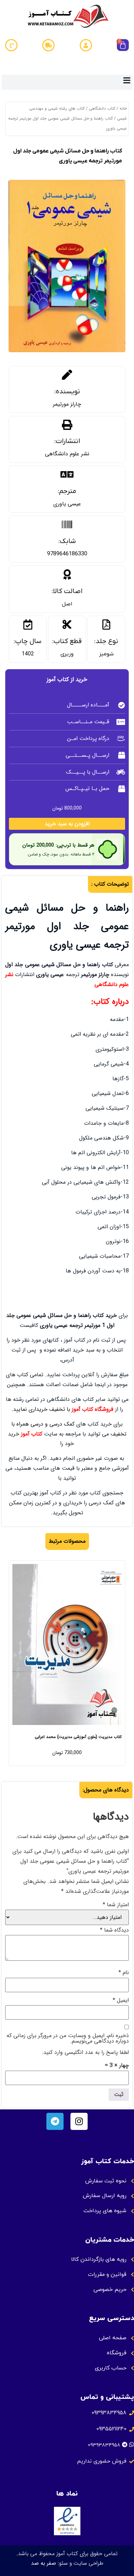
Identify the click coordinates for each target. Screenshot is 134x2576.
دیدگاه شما (114, 1930)
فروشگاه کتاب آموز (93, 1409)
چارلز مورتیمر (67, 404)
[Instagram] (79, 2121)
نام (124, 1973)
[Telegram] (55, 2121)
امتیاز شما (116, 1905)
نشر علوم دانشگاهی (67, 454)
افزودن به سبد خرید (67, 824)
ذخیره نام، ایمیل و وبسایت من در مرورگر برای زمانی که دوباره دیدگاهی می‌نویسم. (68, 2038)
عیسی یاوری (67, 504)
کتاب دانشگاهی (102, 108)
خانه (123, 108)
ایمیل (121, 2000)
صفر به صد (43, 2563)
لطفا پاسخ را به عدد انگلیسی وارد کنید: (86, 2053)
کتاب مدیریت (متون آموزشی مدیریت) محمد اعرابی (78, 1737)
